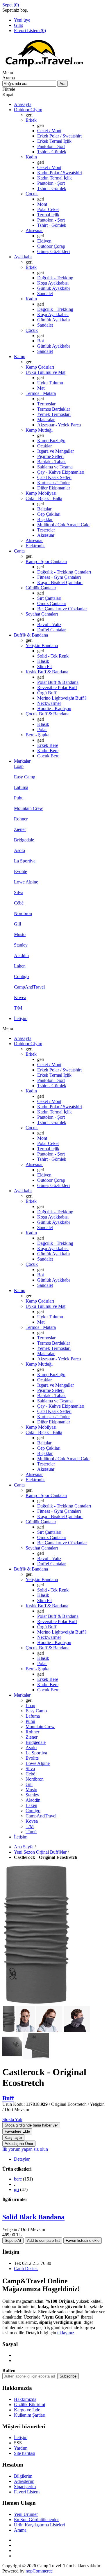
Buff (8, 2098)
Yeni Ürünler (26, 2514)
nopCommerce (39, 2571)
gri (16, 2189)
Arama (20, 2530)
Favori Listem (27, 2492)
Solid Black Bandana (33, 2217)
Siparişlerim (25, 2487)
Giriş (18, 25)
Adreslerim (24, 2481)
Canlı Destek (26, 2269)
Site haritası (25, 2453)
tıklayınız (66, 2333)
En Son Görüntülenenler (36, 2520)
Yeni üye (22, 20)
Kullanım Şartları (30, 2415)
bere (18, 2179)
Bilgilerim (23, 2476)
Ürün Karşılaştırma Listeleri (39, 2525)
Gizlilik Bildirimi (30, 2405)
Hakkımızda (25, 2399)
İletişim (21, 2438)
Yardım (21, 2448)
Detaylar (22, 2159)
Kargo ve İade (27, 2410)
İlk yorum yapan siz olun (25, 2149)
